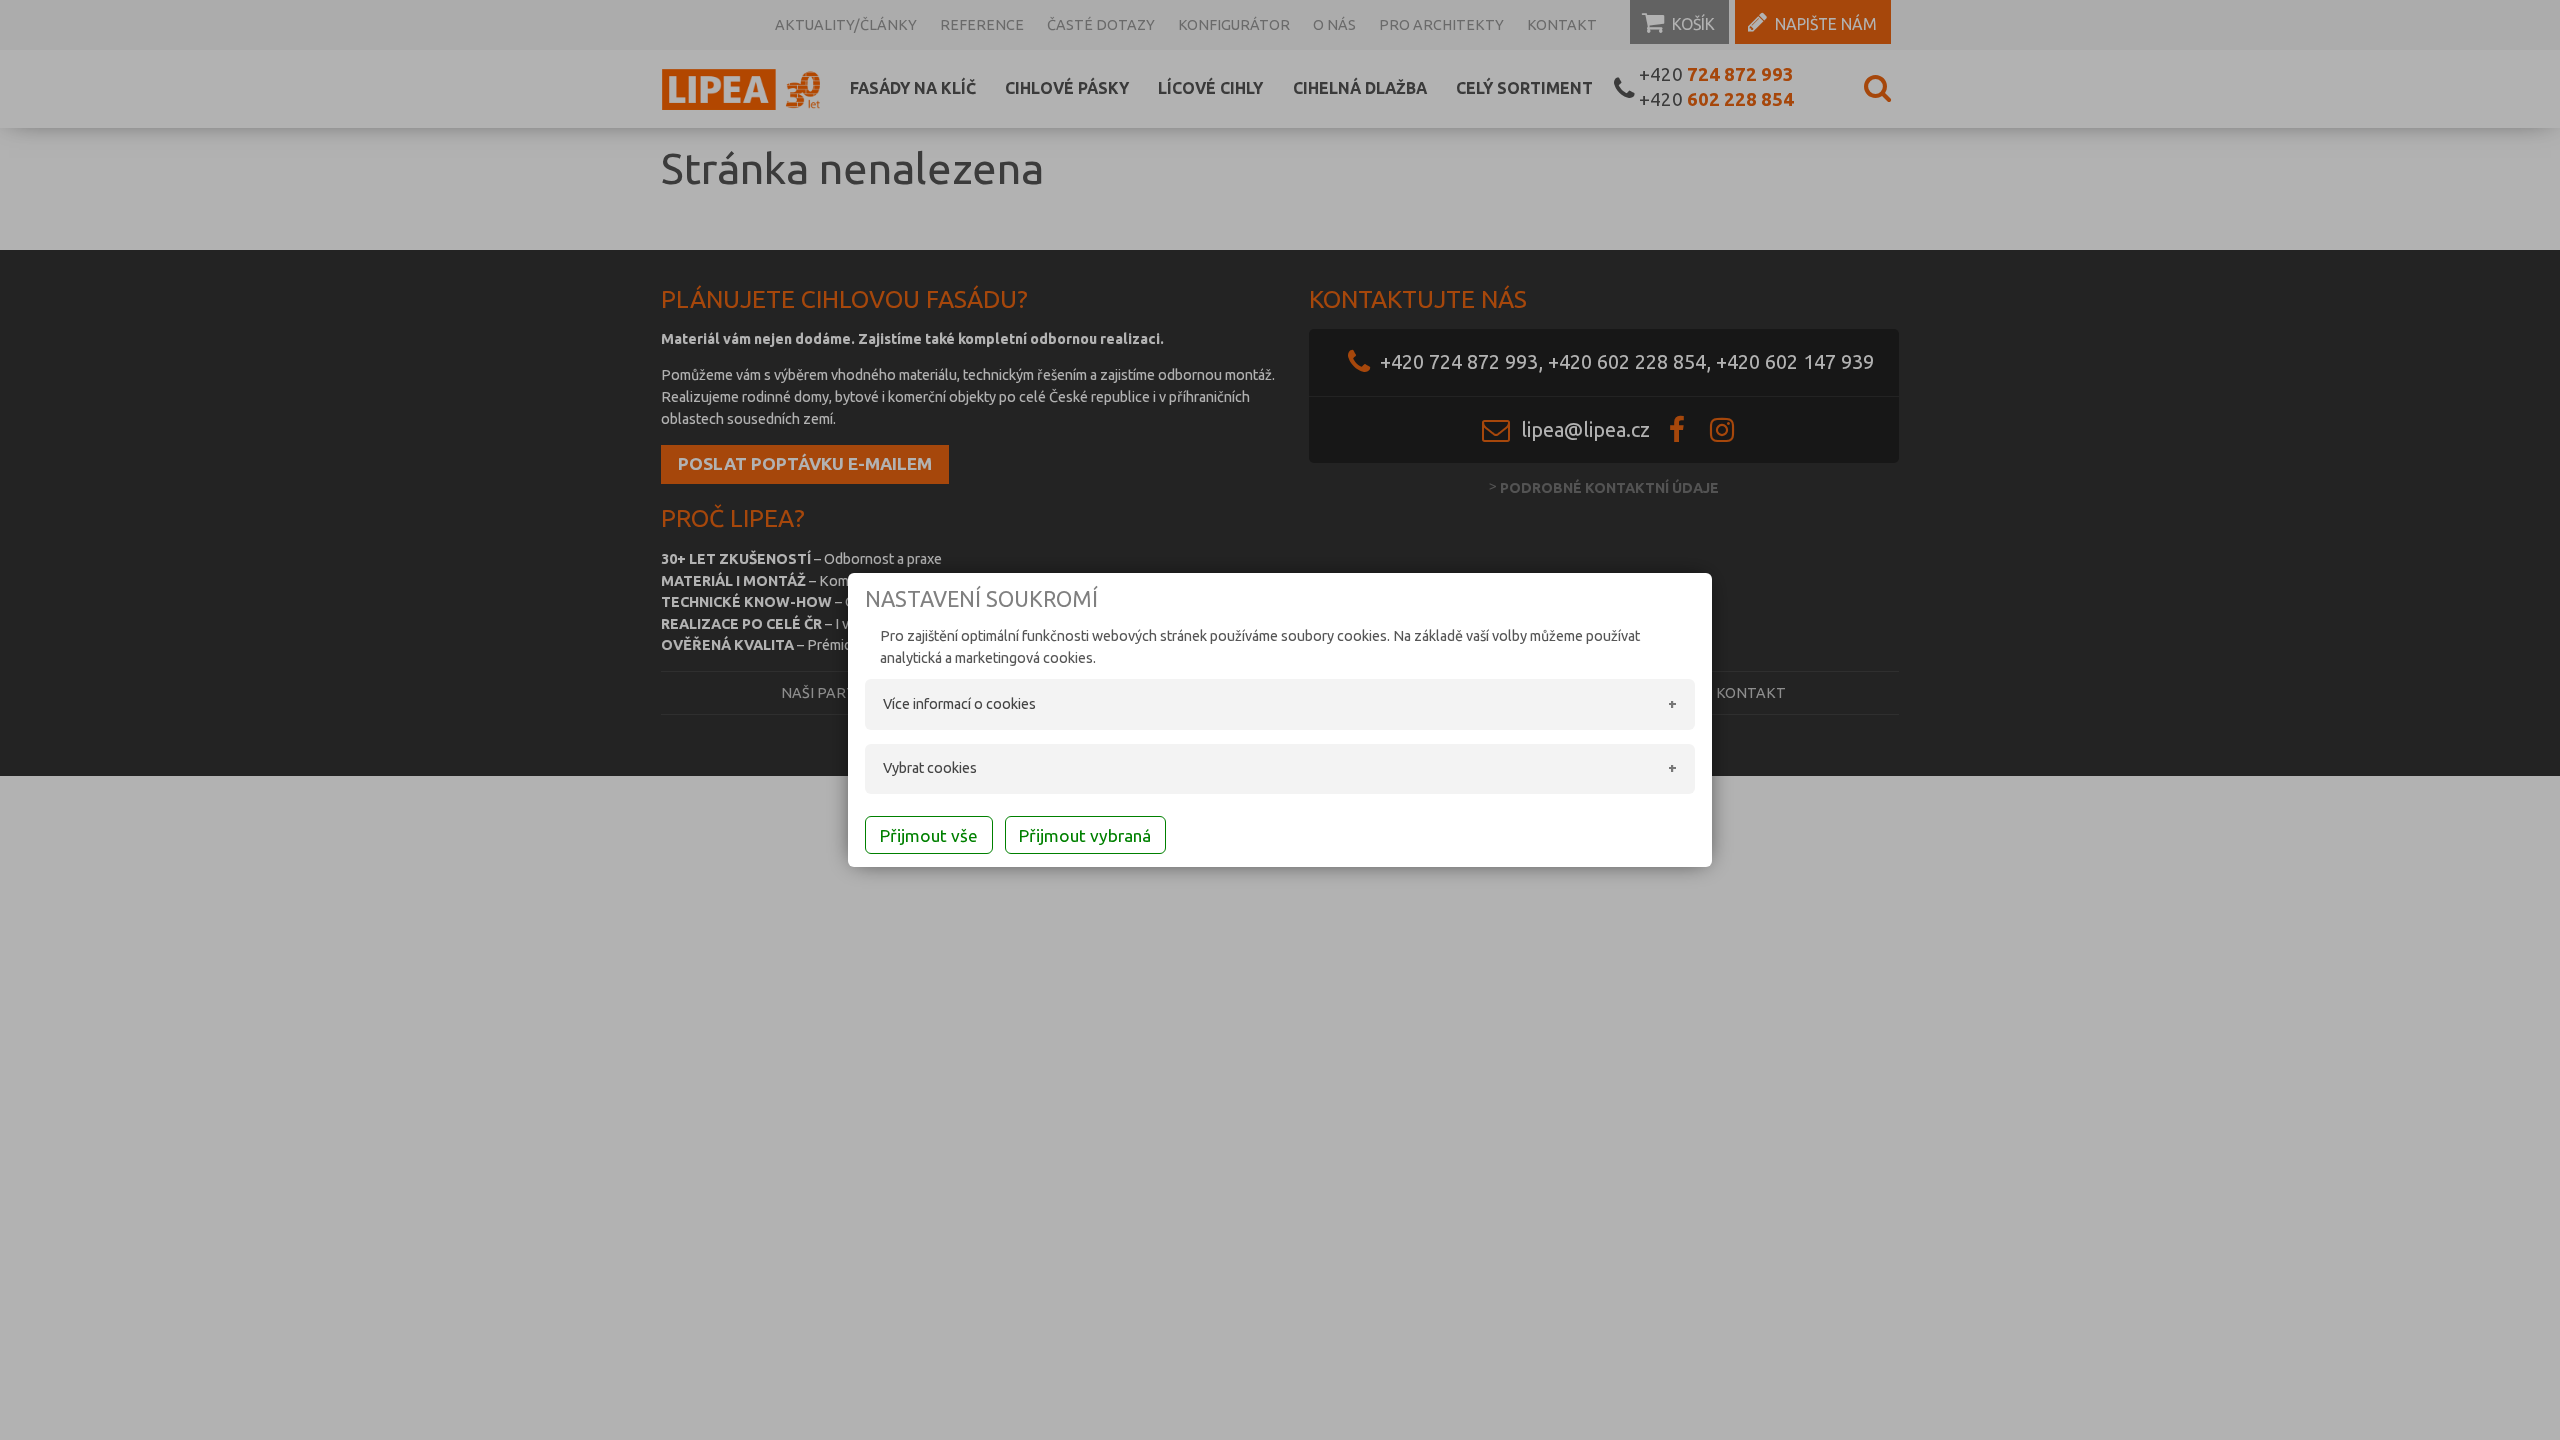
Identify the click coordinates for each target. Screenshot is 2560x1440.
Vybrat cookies (930, 768)
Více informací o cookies (959, 704)
